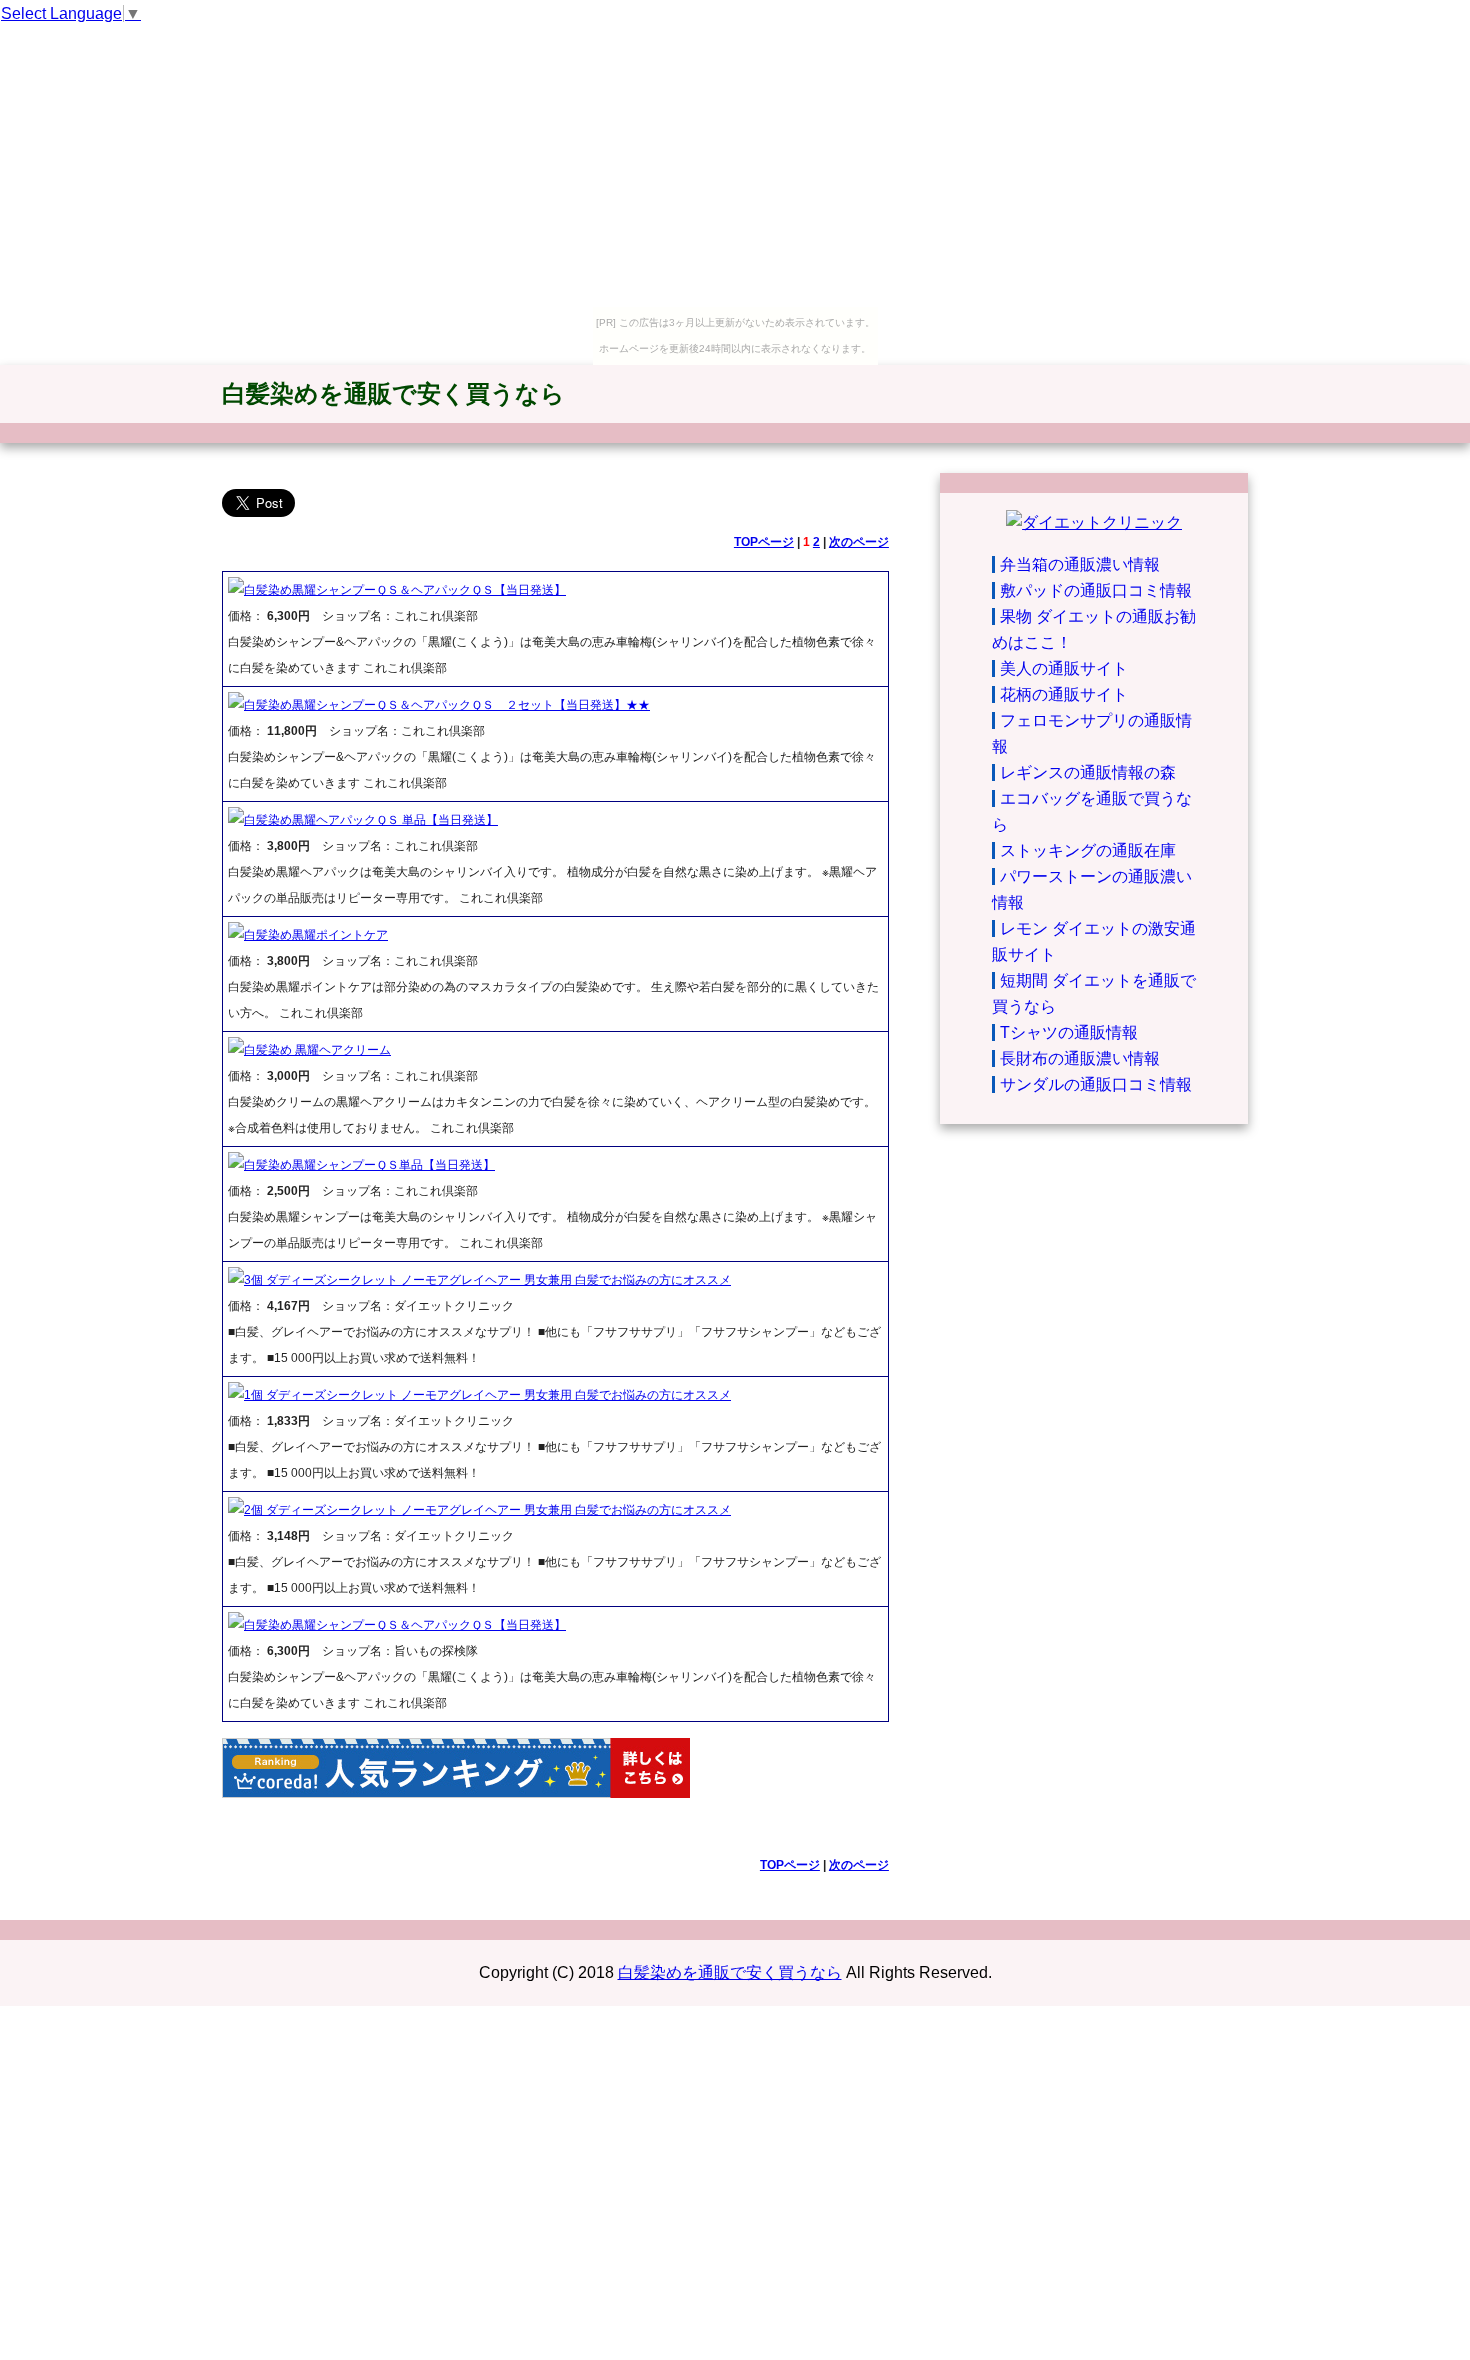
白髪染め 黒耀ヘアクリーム (317, 1050)
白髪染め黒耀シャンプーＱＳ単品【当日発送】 (369, 1165)
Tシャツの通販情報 (1069, 1032)
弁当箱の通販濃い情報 (1080, 564)
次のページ (859, 542)
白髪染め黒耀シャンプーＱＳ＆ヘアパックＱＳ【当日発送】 (405, 590)
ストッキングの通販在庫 (1088, 850)
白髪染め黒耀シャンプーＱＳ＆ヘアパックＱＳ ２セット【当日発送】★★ (447, 705)
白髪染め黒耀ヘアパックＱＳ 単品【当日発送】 (371, 820)
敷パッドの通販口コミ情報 (1096, 590)
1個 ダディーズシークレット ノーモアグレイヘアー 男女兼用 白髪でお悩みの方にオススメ (487, 1395)
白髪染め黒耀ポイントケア (316, 935)
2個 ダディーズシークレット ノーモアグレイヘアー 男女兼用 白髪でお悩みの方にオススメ (487, 1510)
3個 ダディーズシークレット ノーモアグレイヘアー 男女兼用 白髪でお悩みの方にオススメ (487, 1280)
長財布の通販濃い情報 (1080, 1058)
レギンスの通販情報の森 (1088, 772)
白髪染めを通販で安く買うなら (393, 393)
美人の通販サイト (1064, 668)
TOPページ (764, 542)
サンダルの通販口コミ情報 (1096, 1084)
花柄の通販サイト (1064, 694)
